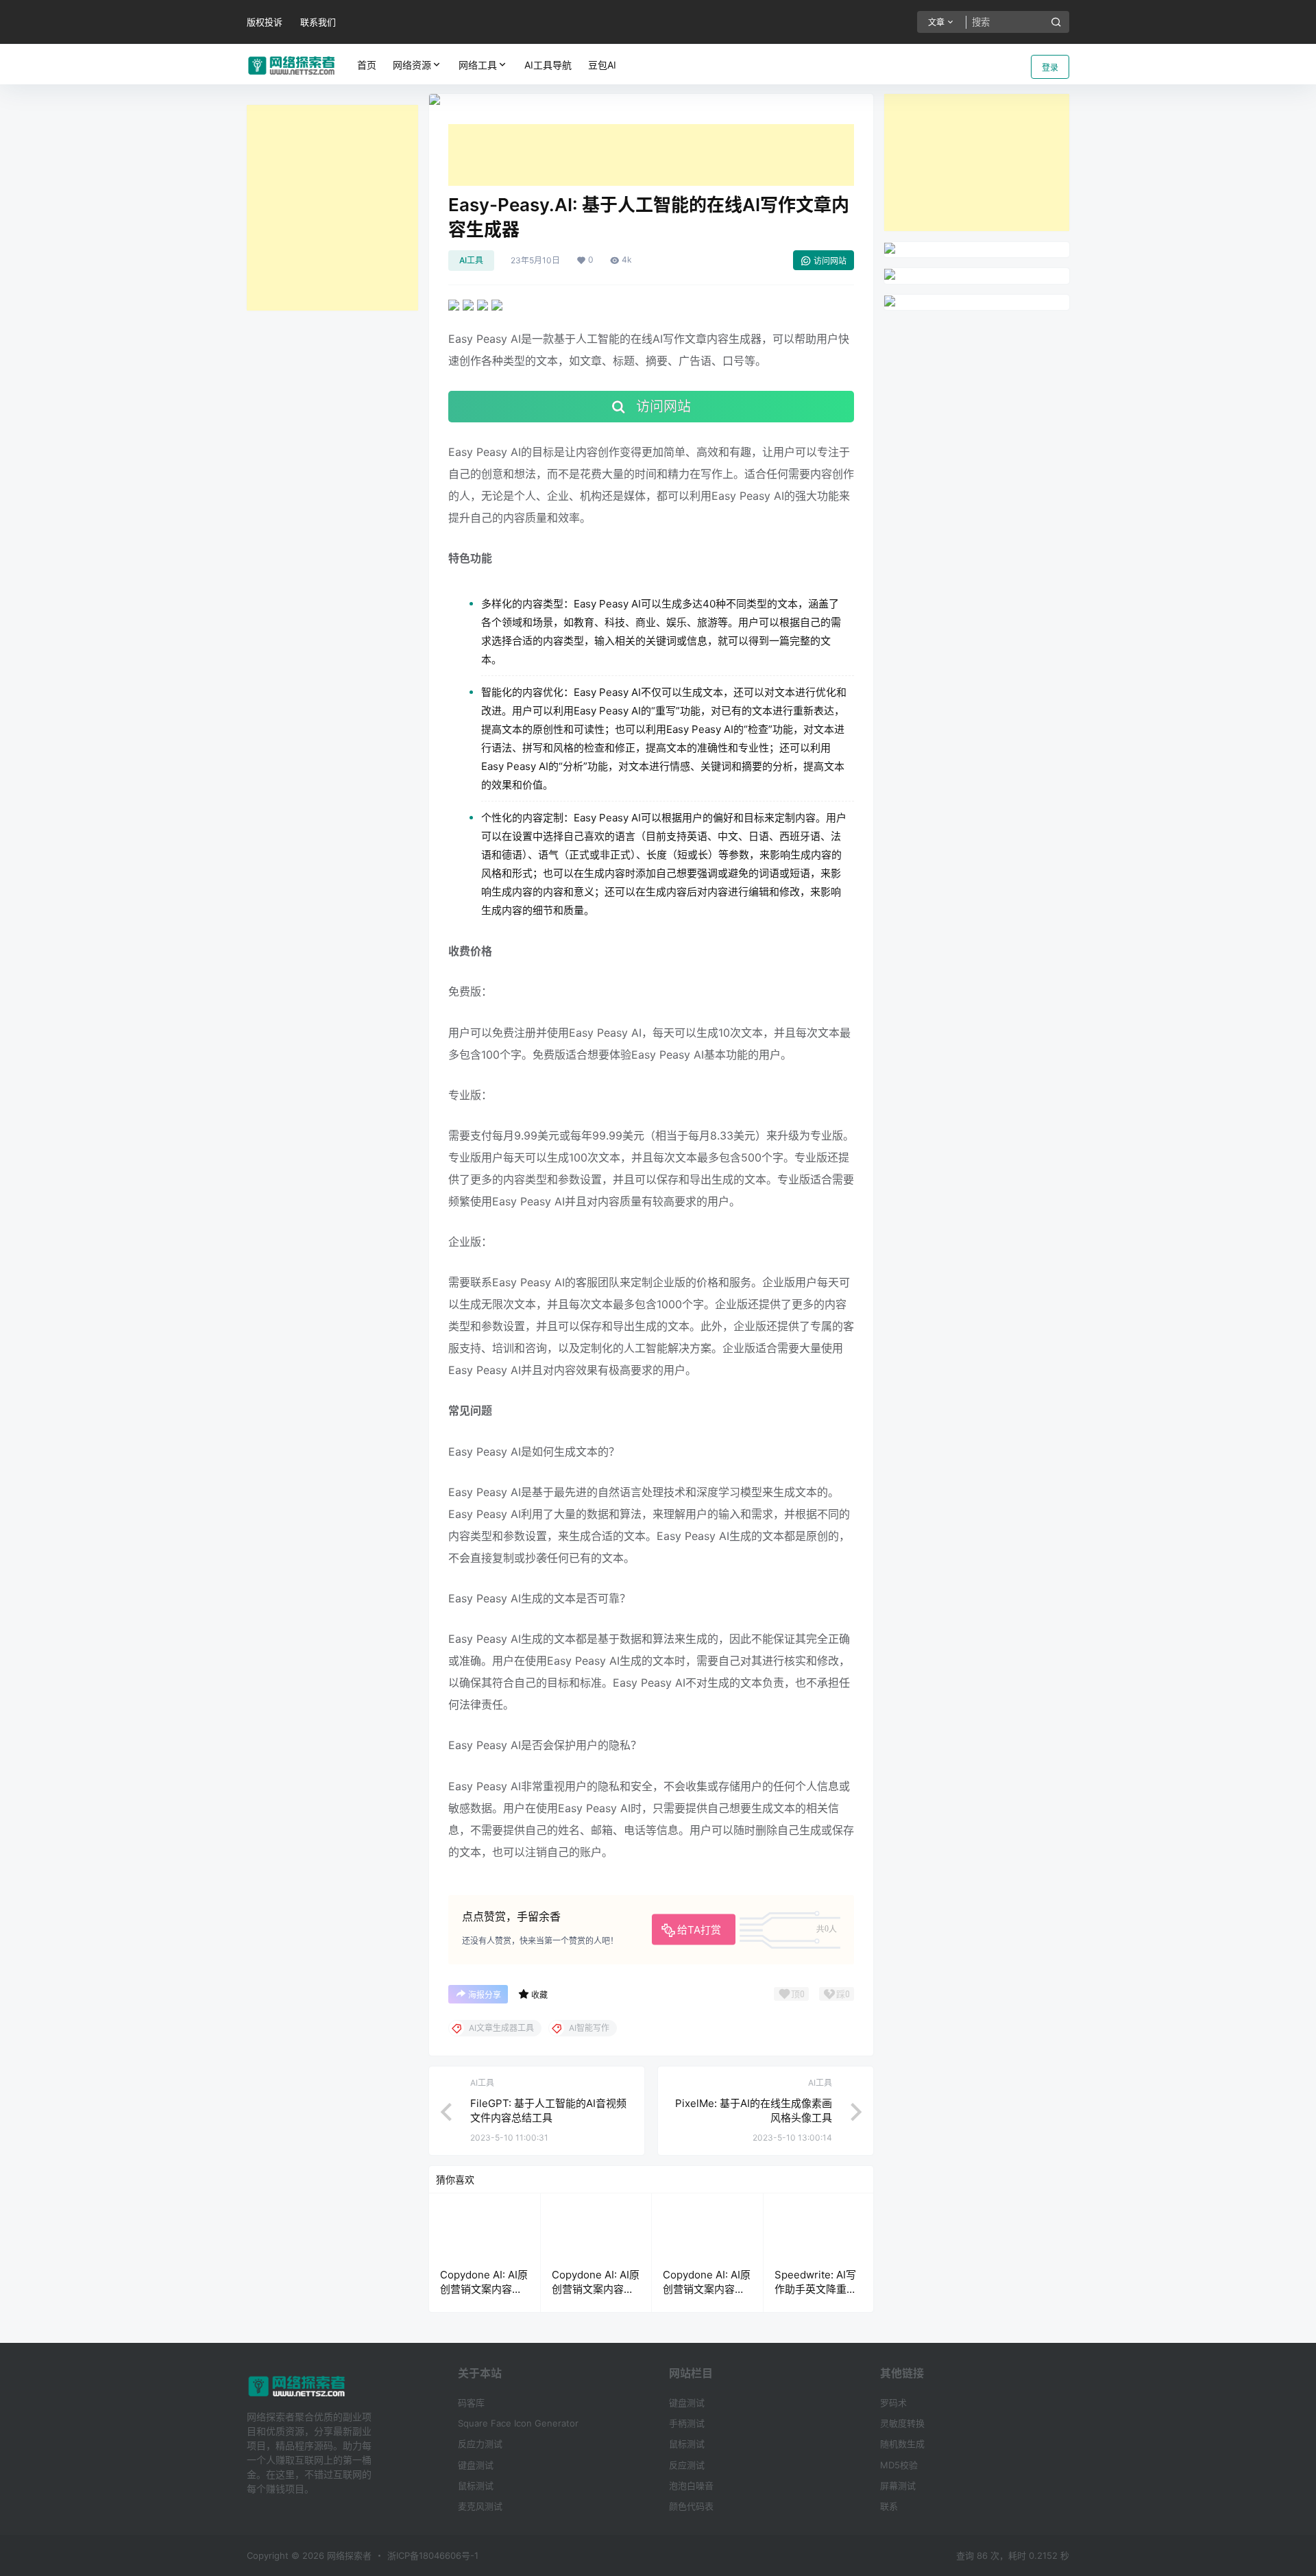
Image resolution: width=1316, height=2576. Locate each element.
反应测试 (687, 2465)
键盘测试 (476, 2465)
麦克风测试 (480, 2506)
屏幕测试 (898, 2485)
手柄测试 (687, 2423)
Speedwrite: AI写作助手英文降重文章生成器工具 (816, 2289)
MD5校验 (899, 2465)
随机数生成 (902, 2444)
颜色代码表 (691, 2506)
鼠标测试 (476, 2485)
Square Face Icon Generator (518, 2423)
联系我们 (318, 22)
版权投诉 (265, 22)
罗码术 (893, 2403)
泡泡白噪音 (691, 2485)
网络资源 (412, 65)
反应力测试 (480, 2444)
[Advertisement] (332, 208)
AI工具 (471, 260)
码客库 (471, 2403)
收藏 (539, 1995)
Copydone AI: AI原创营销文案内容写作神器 (484, 2289)
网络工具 (478, 65)
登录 (1050, 68)
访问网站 (830, 261)
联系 (889, 2506)
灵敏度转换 (902, 2423)
